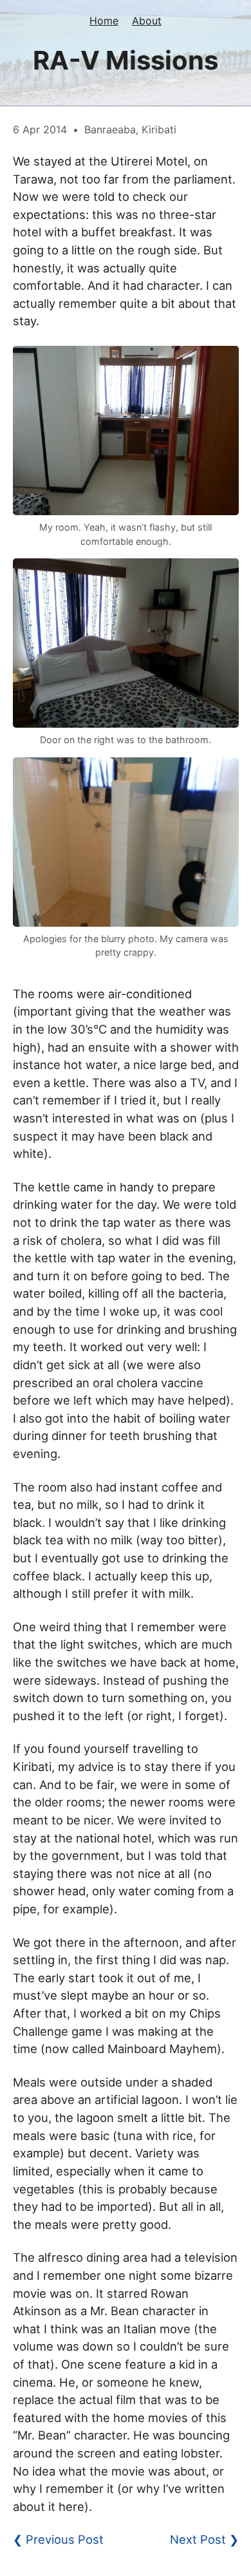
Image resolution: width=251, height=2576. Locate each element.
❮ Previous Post (58, 2539)
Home (104, 21)
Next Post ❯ (204, 2539)
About (147, 21)
